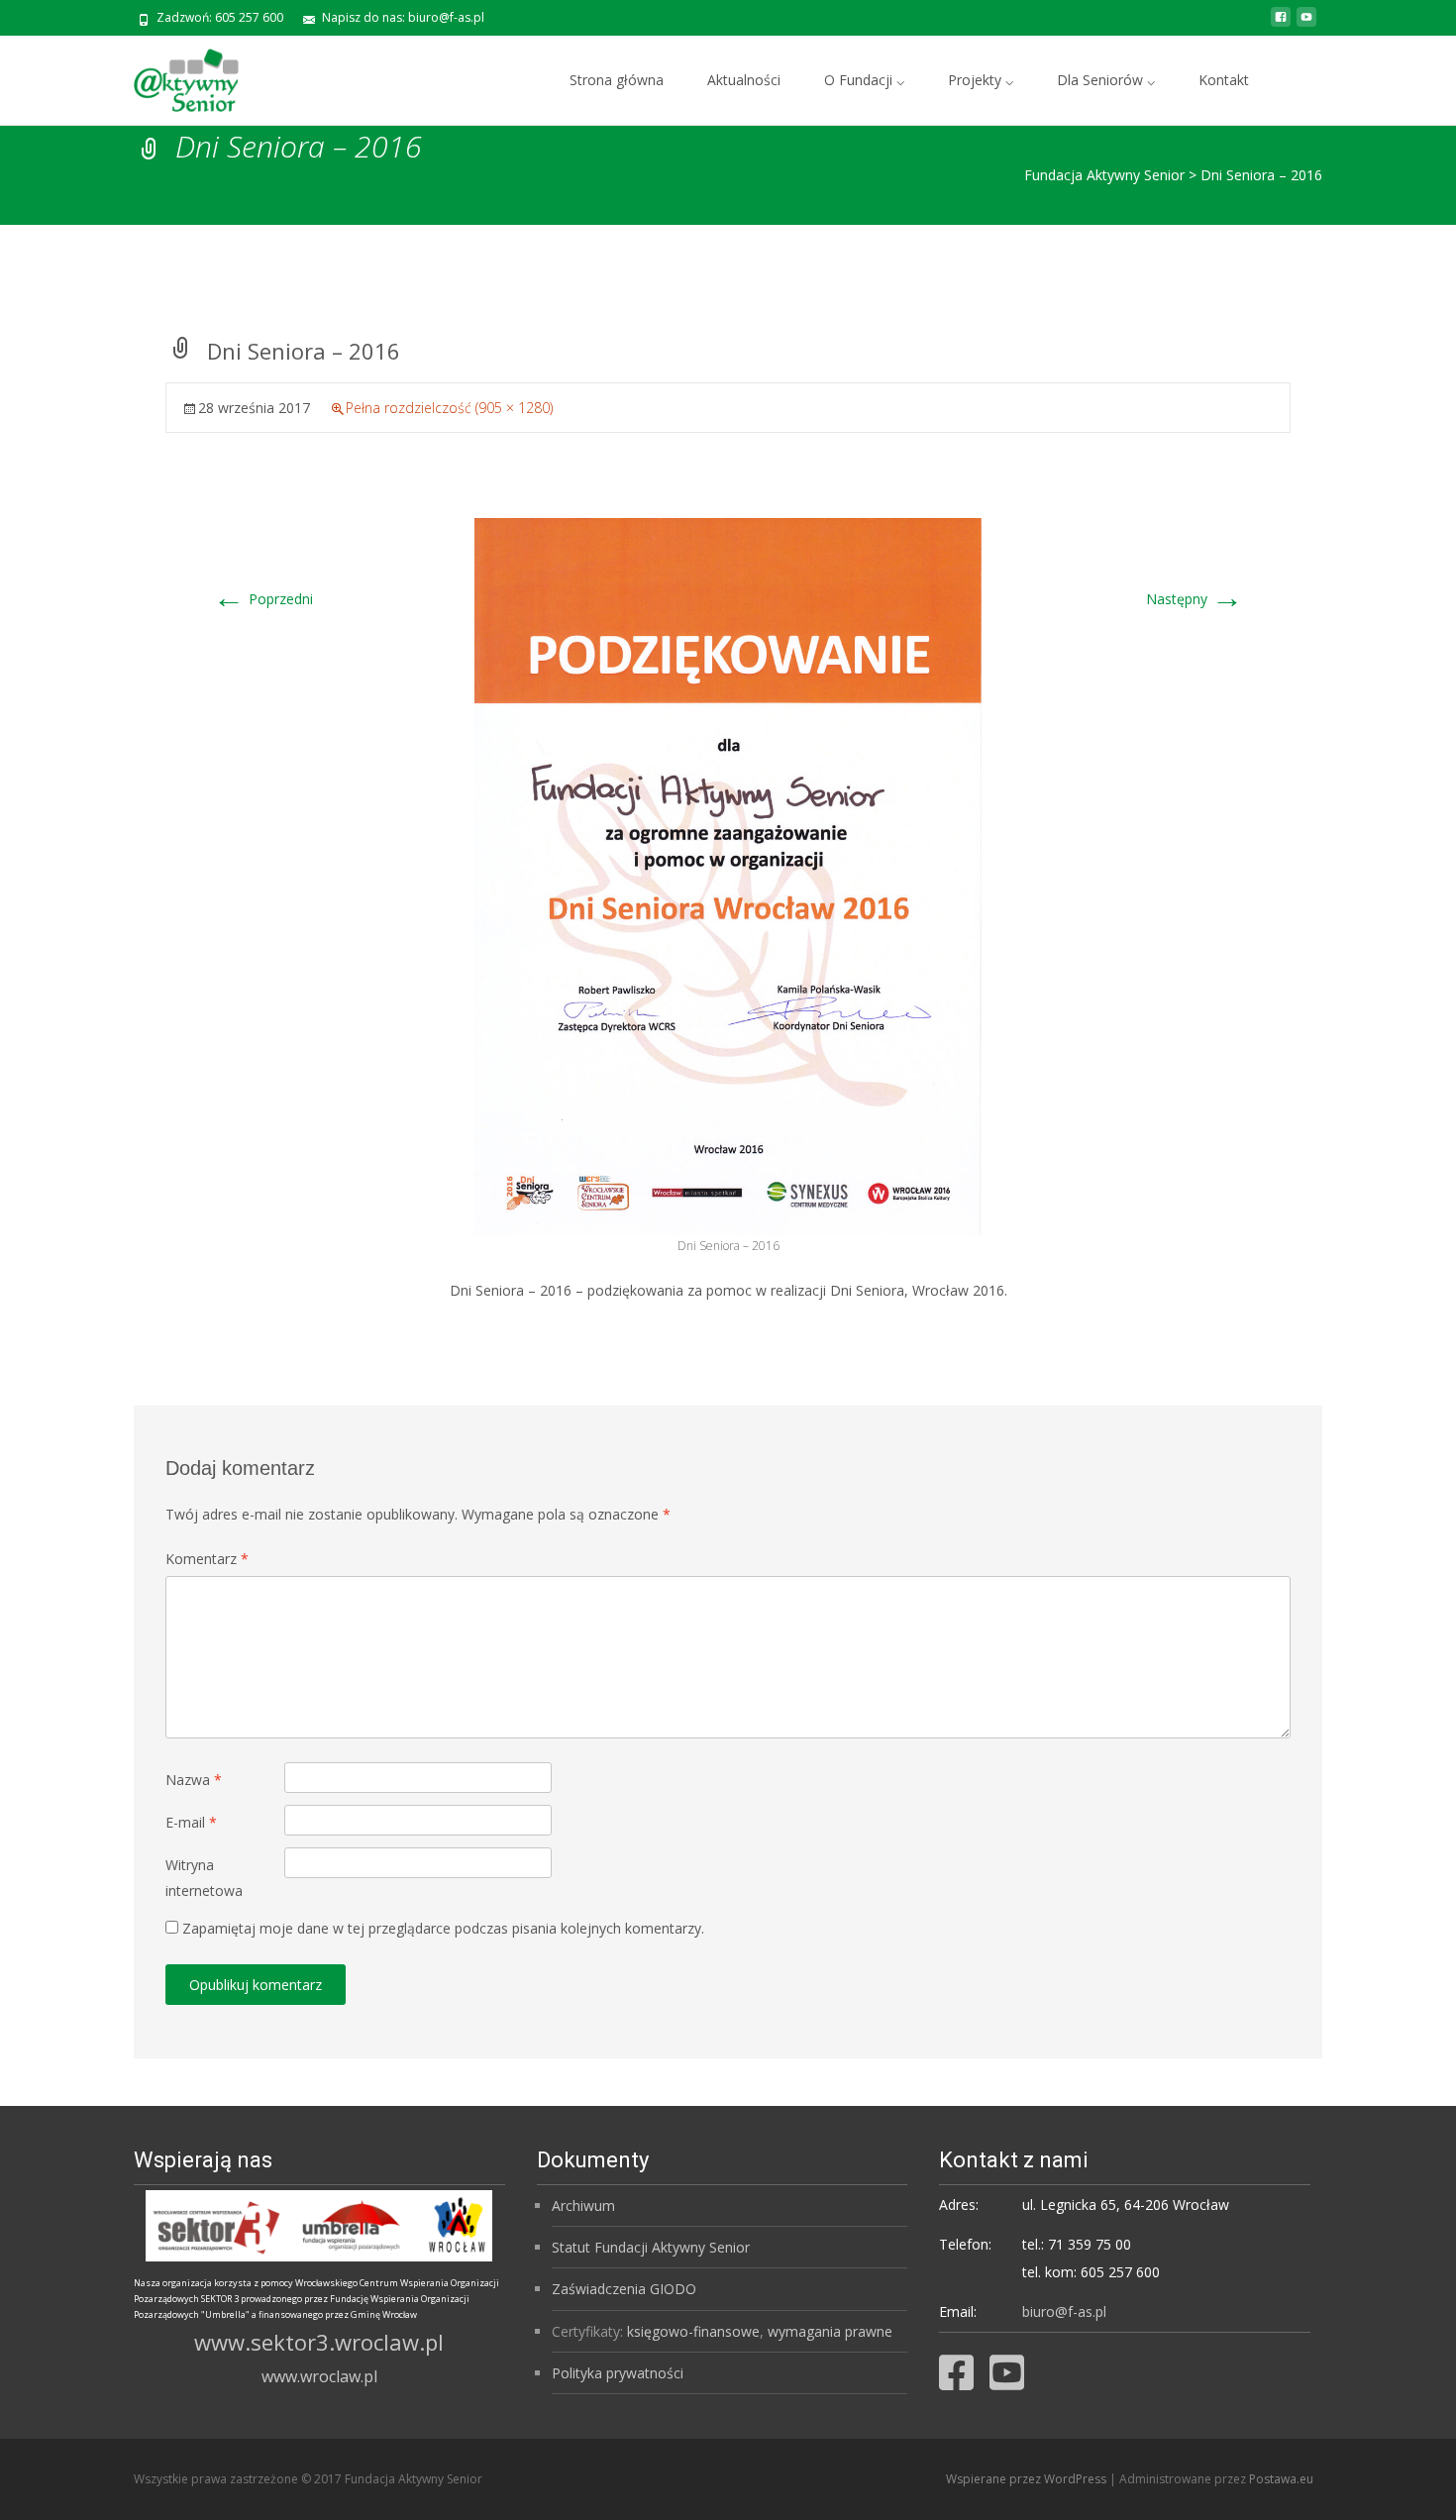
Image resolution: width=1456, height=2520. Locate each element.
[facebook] (1281, 24)
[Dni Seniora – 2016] (728, 875)
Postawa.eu (1281, 2479)
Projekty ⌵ (981, 80)
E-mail (191, 1822)
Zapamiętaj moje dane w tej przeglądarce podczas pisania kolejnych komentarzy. (443, 1928)
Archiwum (583, 2205)
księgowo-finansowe (693, 2331)
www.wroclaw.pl (319, 2376)
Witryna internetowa (204, 1877)
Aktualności (744, 80)
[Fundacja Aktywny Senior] (170, 75)
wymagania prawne (830, 2331)
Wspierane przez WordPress (1028, 2479)
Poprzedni (263, 599)
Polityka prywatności (618, 2373)
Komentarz (207, 1559)
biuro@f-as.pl (1064, 2311)
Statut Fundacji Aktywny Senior (651, 2247)
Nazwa (194, 1780)
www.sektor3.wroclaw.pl (319, 2342)
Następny (1195, 599)
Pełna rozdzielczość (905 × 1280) (449, 408)
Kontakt (1224, 80)
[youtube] (1306, 24)
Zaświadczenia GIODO (624, 2289)
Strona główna (617, 80)
